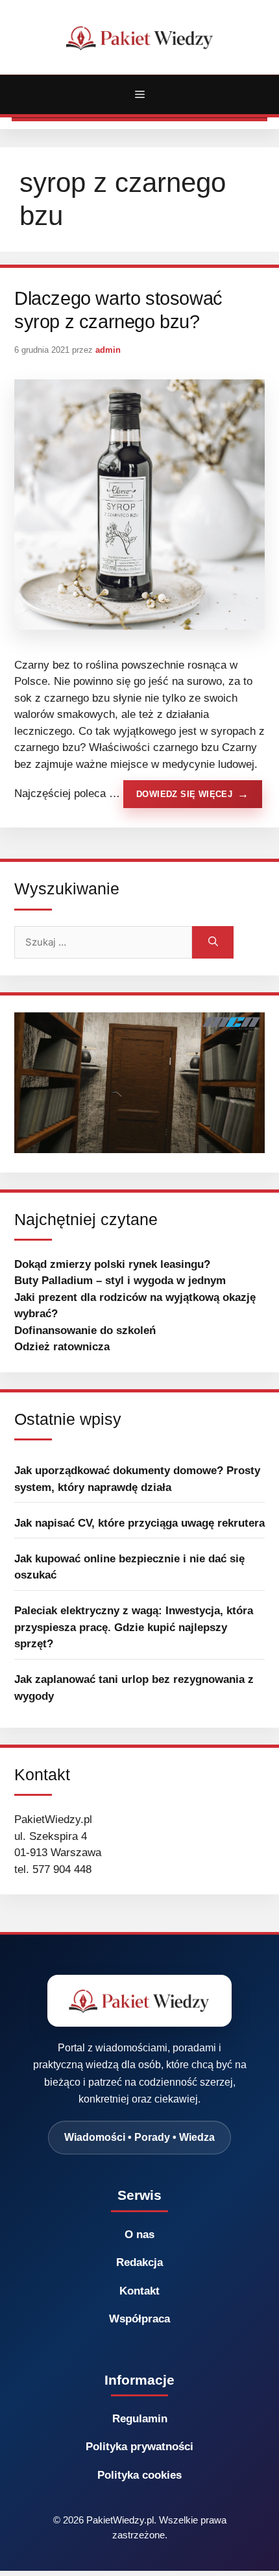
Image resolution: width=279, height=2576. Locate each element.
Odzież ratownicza (62, 1347)
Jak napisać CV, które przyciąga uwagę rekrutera (139, 1523)
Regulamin (140, 2419)
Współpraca (139, 2319)
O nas (139, 2235)
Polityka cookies (139, 2475)
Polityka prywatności (139, 2447)
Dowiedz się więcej (184, 794)
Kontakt (139, 2291)
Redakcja (139, 2262)
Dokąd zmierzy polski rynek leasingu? (112, 1264)
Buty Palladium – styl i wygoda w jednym (120, 1281)
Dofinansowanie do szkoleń (85, 1330)
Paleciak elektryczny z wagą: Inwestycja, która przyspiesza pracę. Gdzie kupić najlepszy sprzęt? (134, 1627)
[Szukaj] (213, 942)
